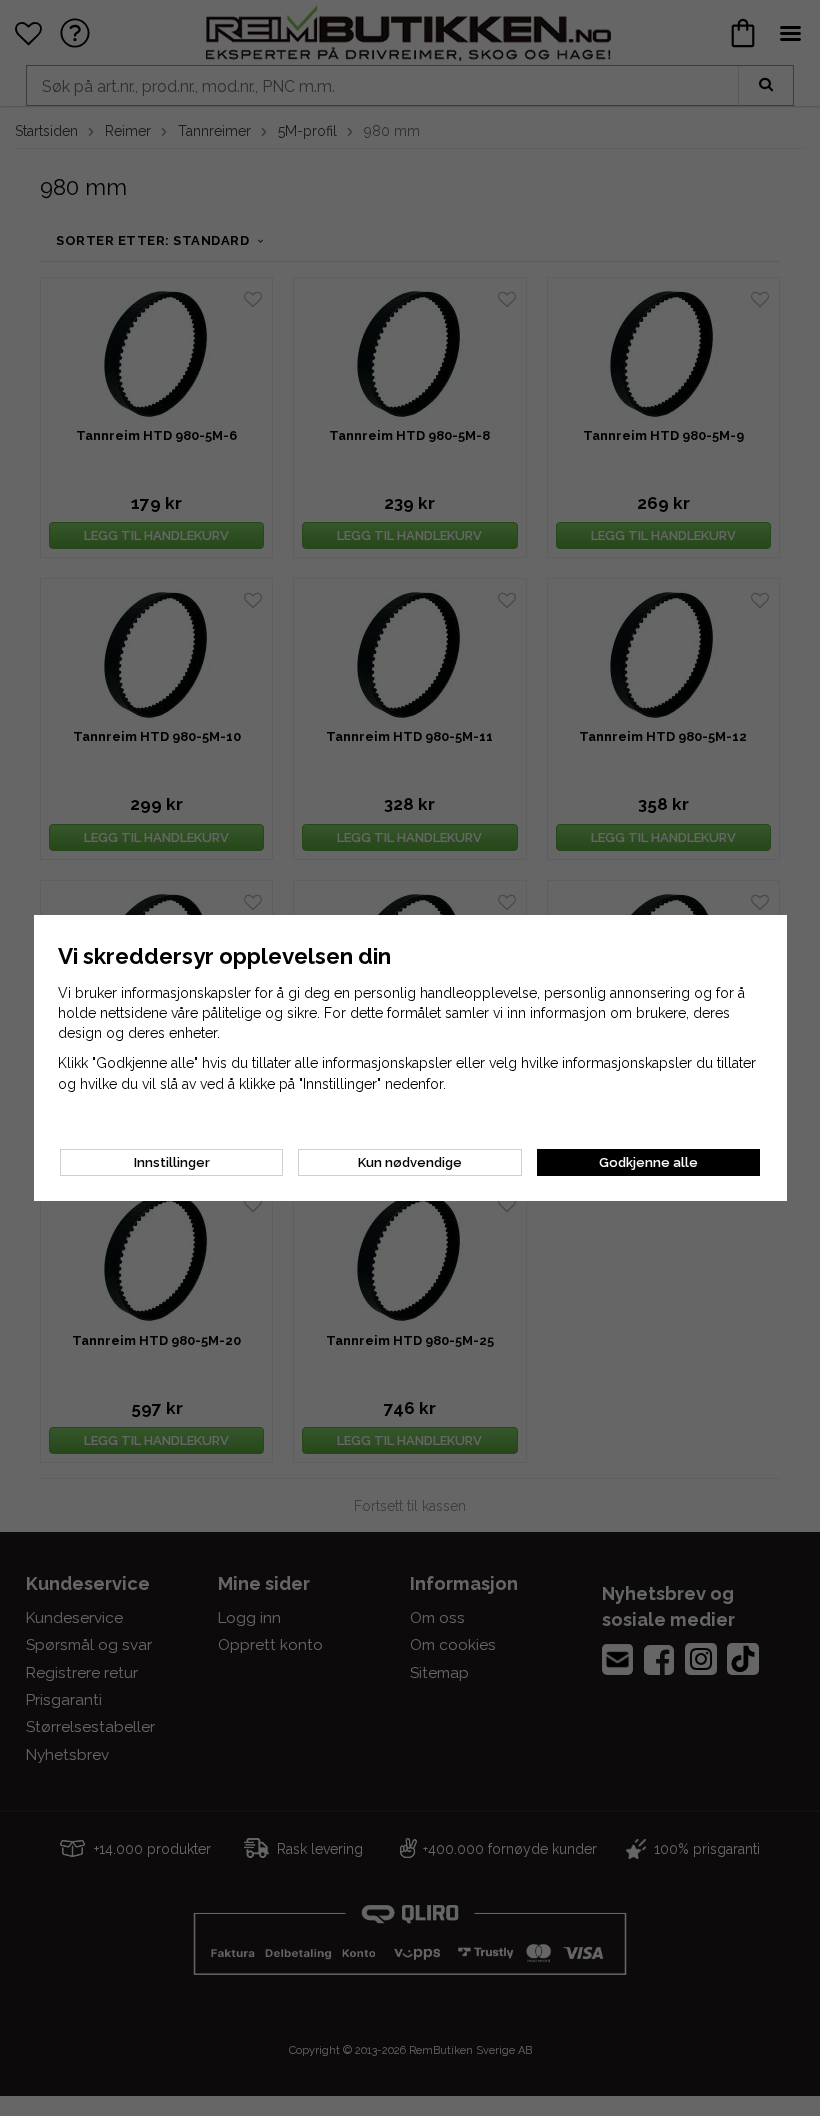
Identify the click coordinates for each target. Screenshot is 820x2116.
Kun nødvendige (410, 1162)
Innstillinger (172, 1162)
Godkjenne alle (648, 1162)
